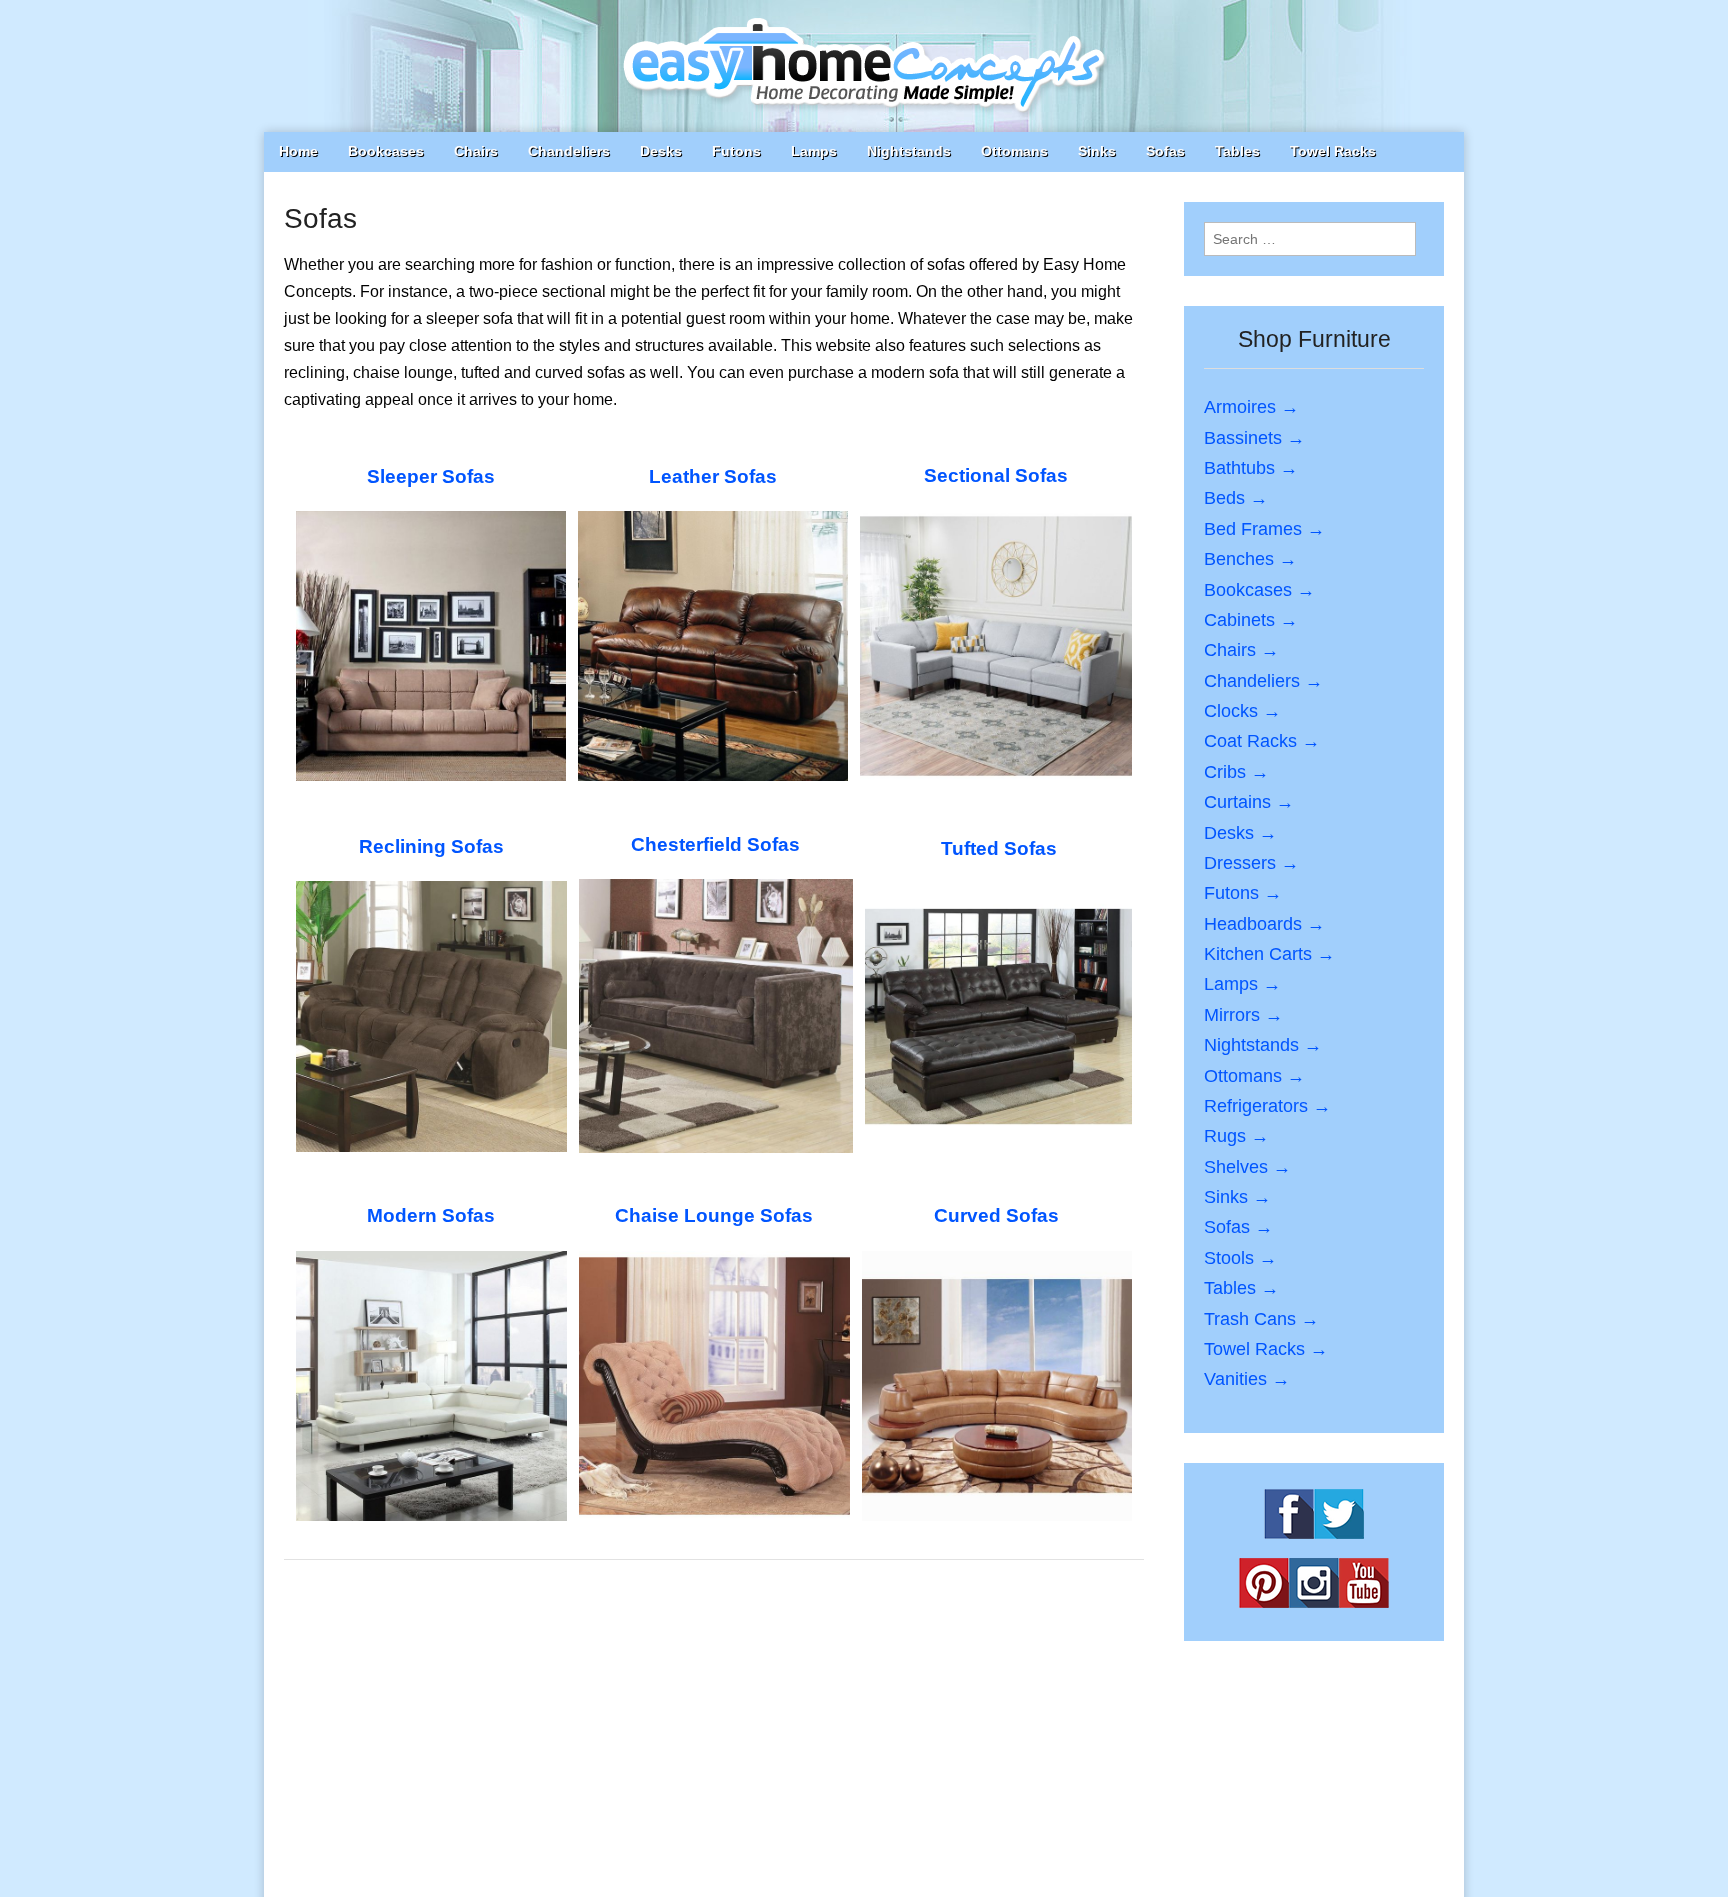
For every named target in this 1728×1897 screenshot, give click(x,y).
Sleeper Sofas (431, 476)
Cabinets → (1251, 620)
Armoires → (1251, 407)
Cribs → (1236, 772)
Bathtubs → (1251, 468)
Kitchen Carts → (1269, 954)
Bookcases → (1259, 590)
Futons (736, 151)
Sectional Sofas (996, 475)
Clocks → (1242, 711)
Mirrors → (1243, 1015)
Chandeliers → (1263, 681)
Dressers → (1251, 863)
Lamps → (1242, 984)
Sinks (1097, 151)
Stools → (1240, 1258)
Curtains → (1249, 802)
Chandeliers (569, 151)
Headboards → (1264, 924)
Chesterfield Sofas (715, 844)
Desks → (1240, 833)
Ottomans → (1254, 1076)
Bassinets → (1254, 438)
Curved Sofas (996, 1215)
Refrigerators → (1267, 1106)
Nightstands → (1263, 1045)
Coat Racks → (1262, 741)
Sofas (1165, 151)
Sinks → (1237, 1197)
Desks (661, 151)
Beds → (1236, 498)
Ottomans (1014, 151)
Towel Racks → (1266, 1349)
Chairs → (1241, 650)
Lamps (814, 151)
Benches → (1250, 559)
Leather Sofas (713, 476)
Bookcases (386, 151)
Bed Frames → (1264, 529)
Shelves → (1247, 1167)
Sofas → (1238, 1227)
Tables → (1241, 1288)
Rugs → (1236, 1136)
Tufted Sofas (999, 848)
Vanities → (1247, 1379)
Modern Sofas (431, 1215)
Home (298, 151)
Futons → (1243, 893)
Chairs (476, 151)
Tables (1237, 151)
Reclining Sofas (431, 846)
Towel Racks (1333, 151)
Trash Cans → (1261, 1319)
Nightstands (909, 151)
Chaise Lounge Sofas (714, 1215)
